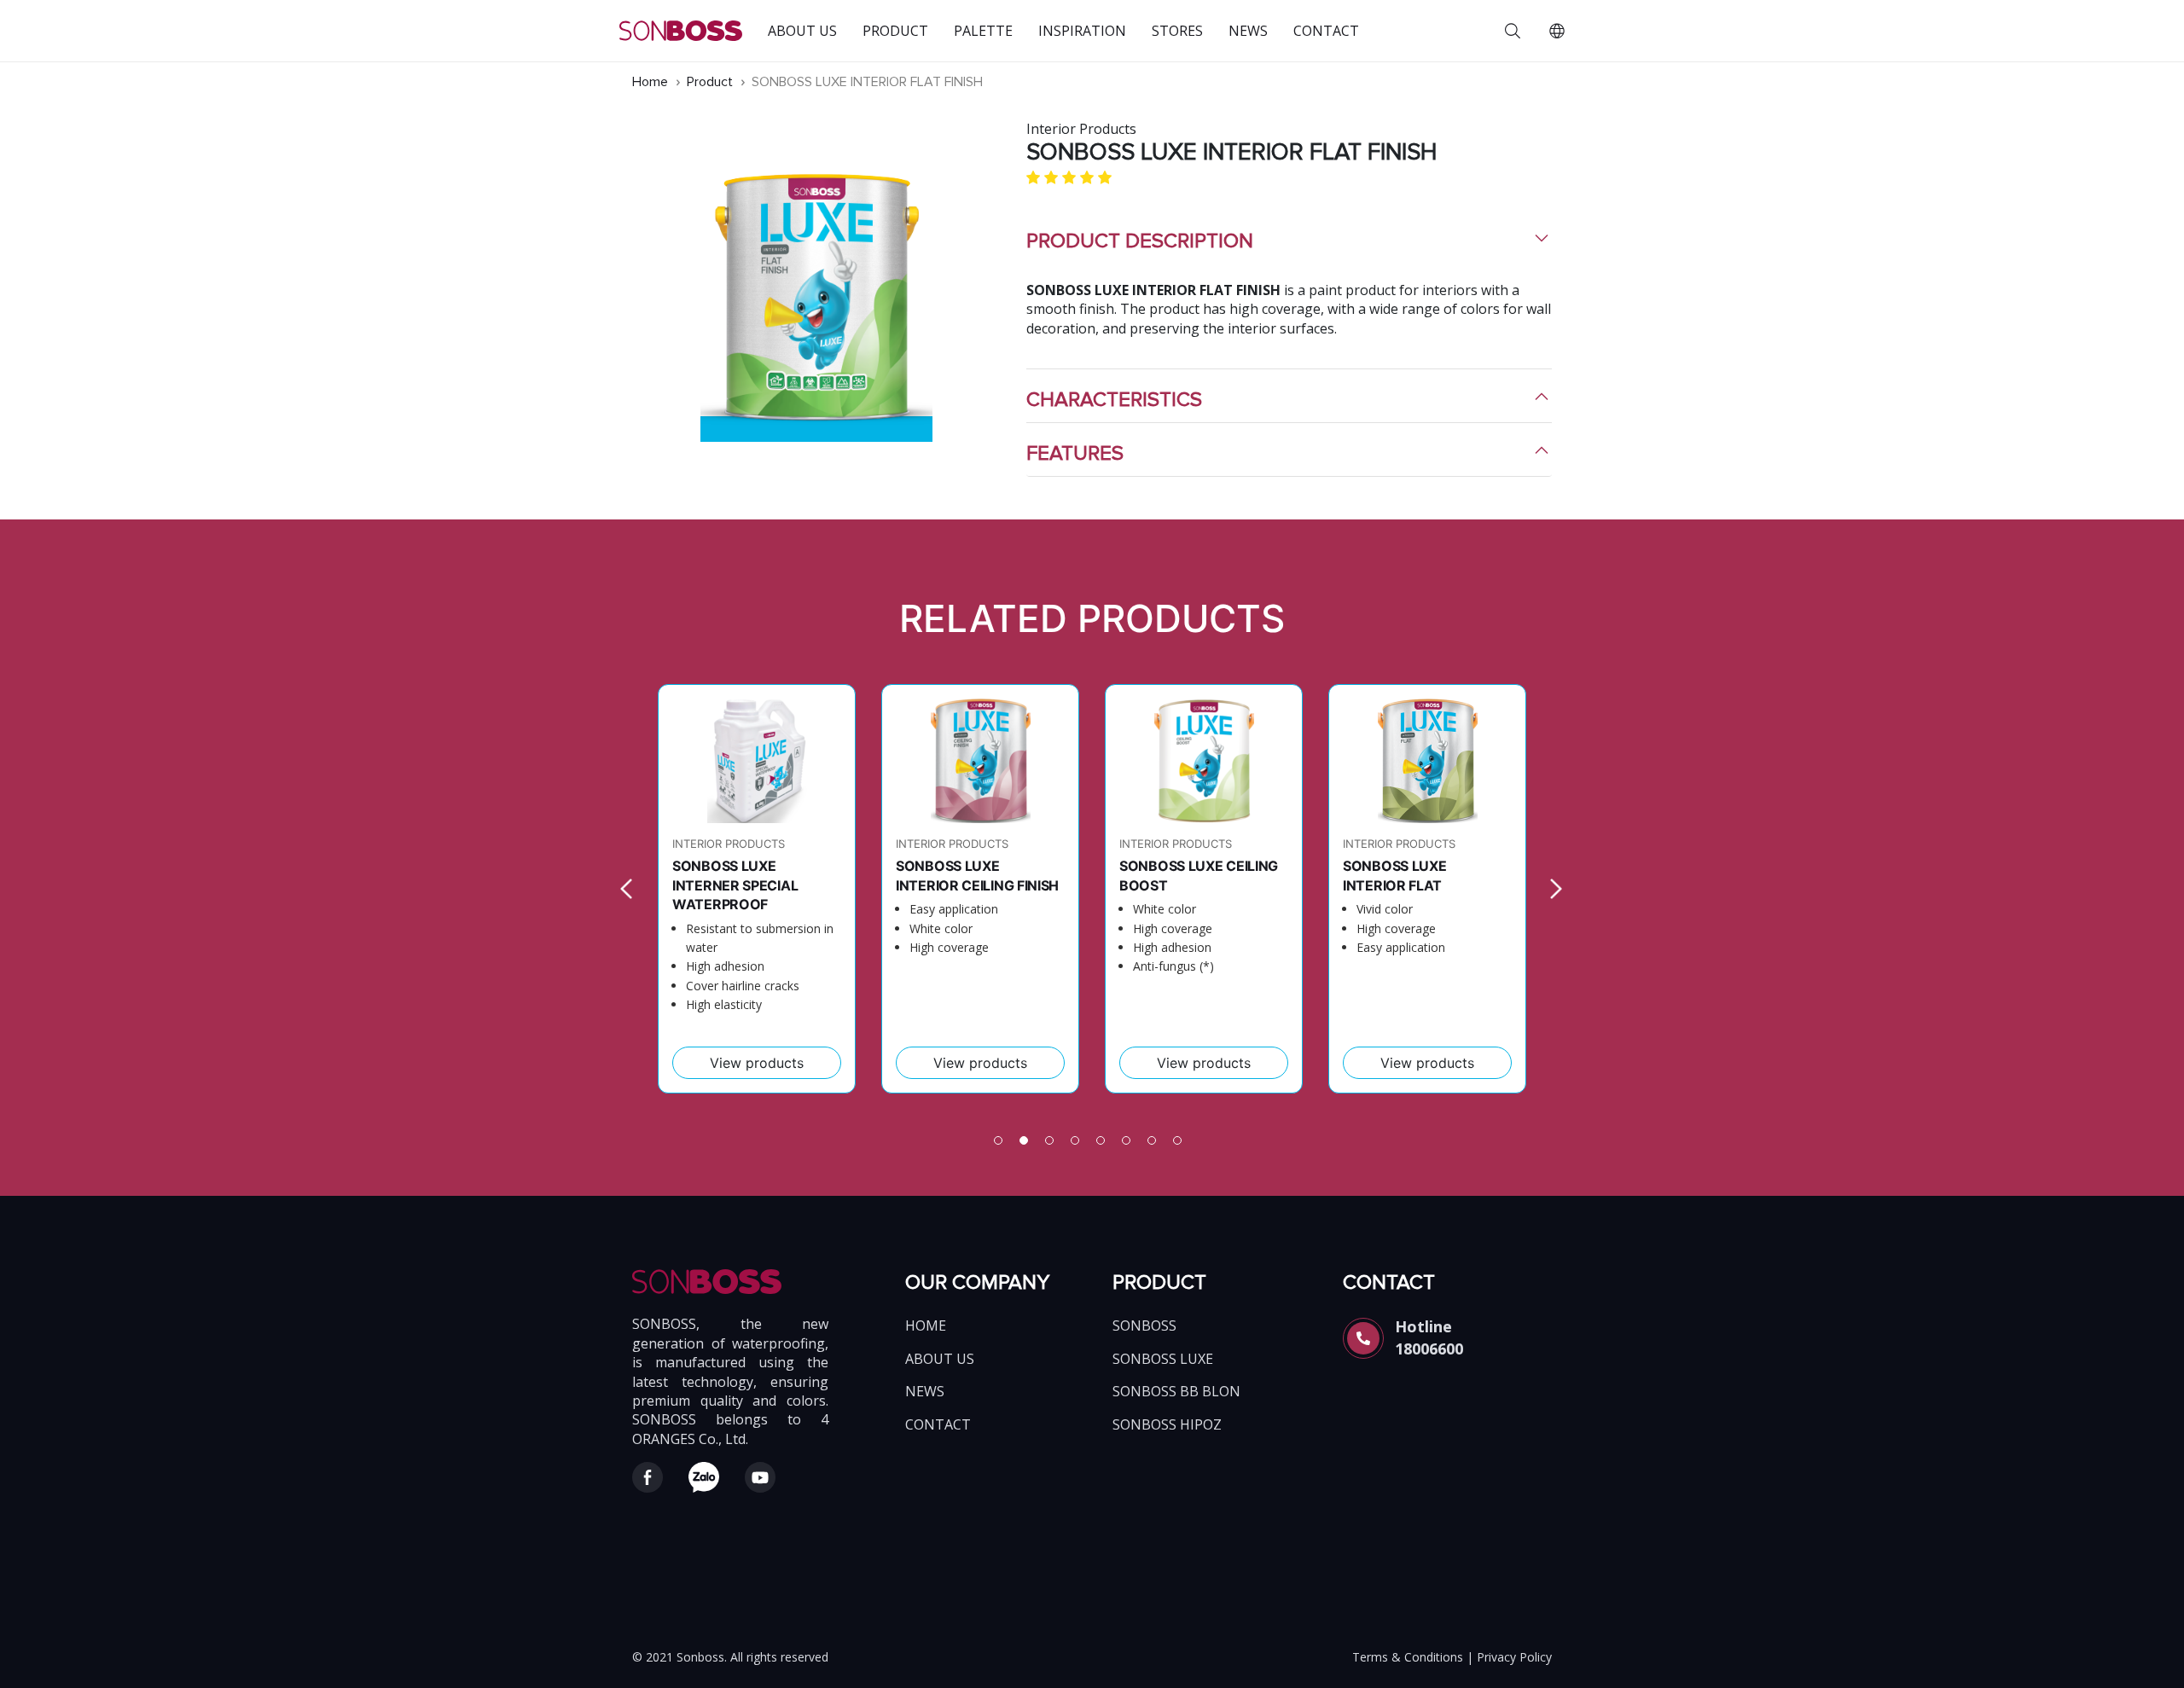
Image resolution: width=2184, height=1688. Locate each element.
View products (757, 1063)
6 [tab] (1130, 1145)
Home (652, 82)
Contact (1326, 31)
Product (895, 31)
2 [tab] (1028, 1145)
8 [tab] (1182, 1145)
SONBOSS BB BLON (1176, 1391)
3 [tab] (1054, 1145)
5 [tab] (1105, 1145)
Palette (983, 31)
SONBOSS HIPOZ (1167, 1424)
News (1248, 31)
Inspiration (1082, 31)
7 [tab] (1156, 1145)
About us (802, 31)
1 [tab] (1002, 1145)
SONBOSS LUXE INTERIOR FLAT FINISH (867, 82)
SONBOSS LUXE (1163, 1359)
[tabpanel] (757, 889)
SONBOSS (1144, 1325)
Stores (1177, 31)
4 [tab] (1079, 1145)
